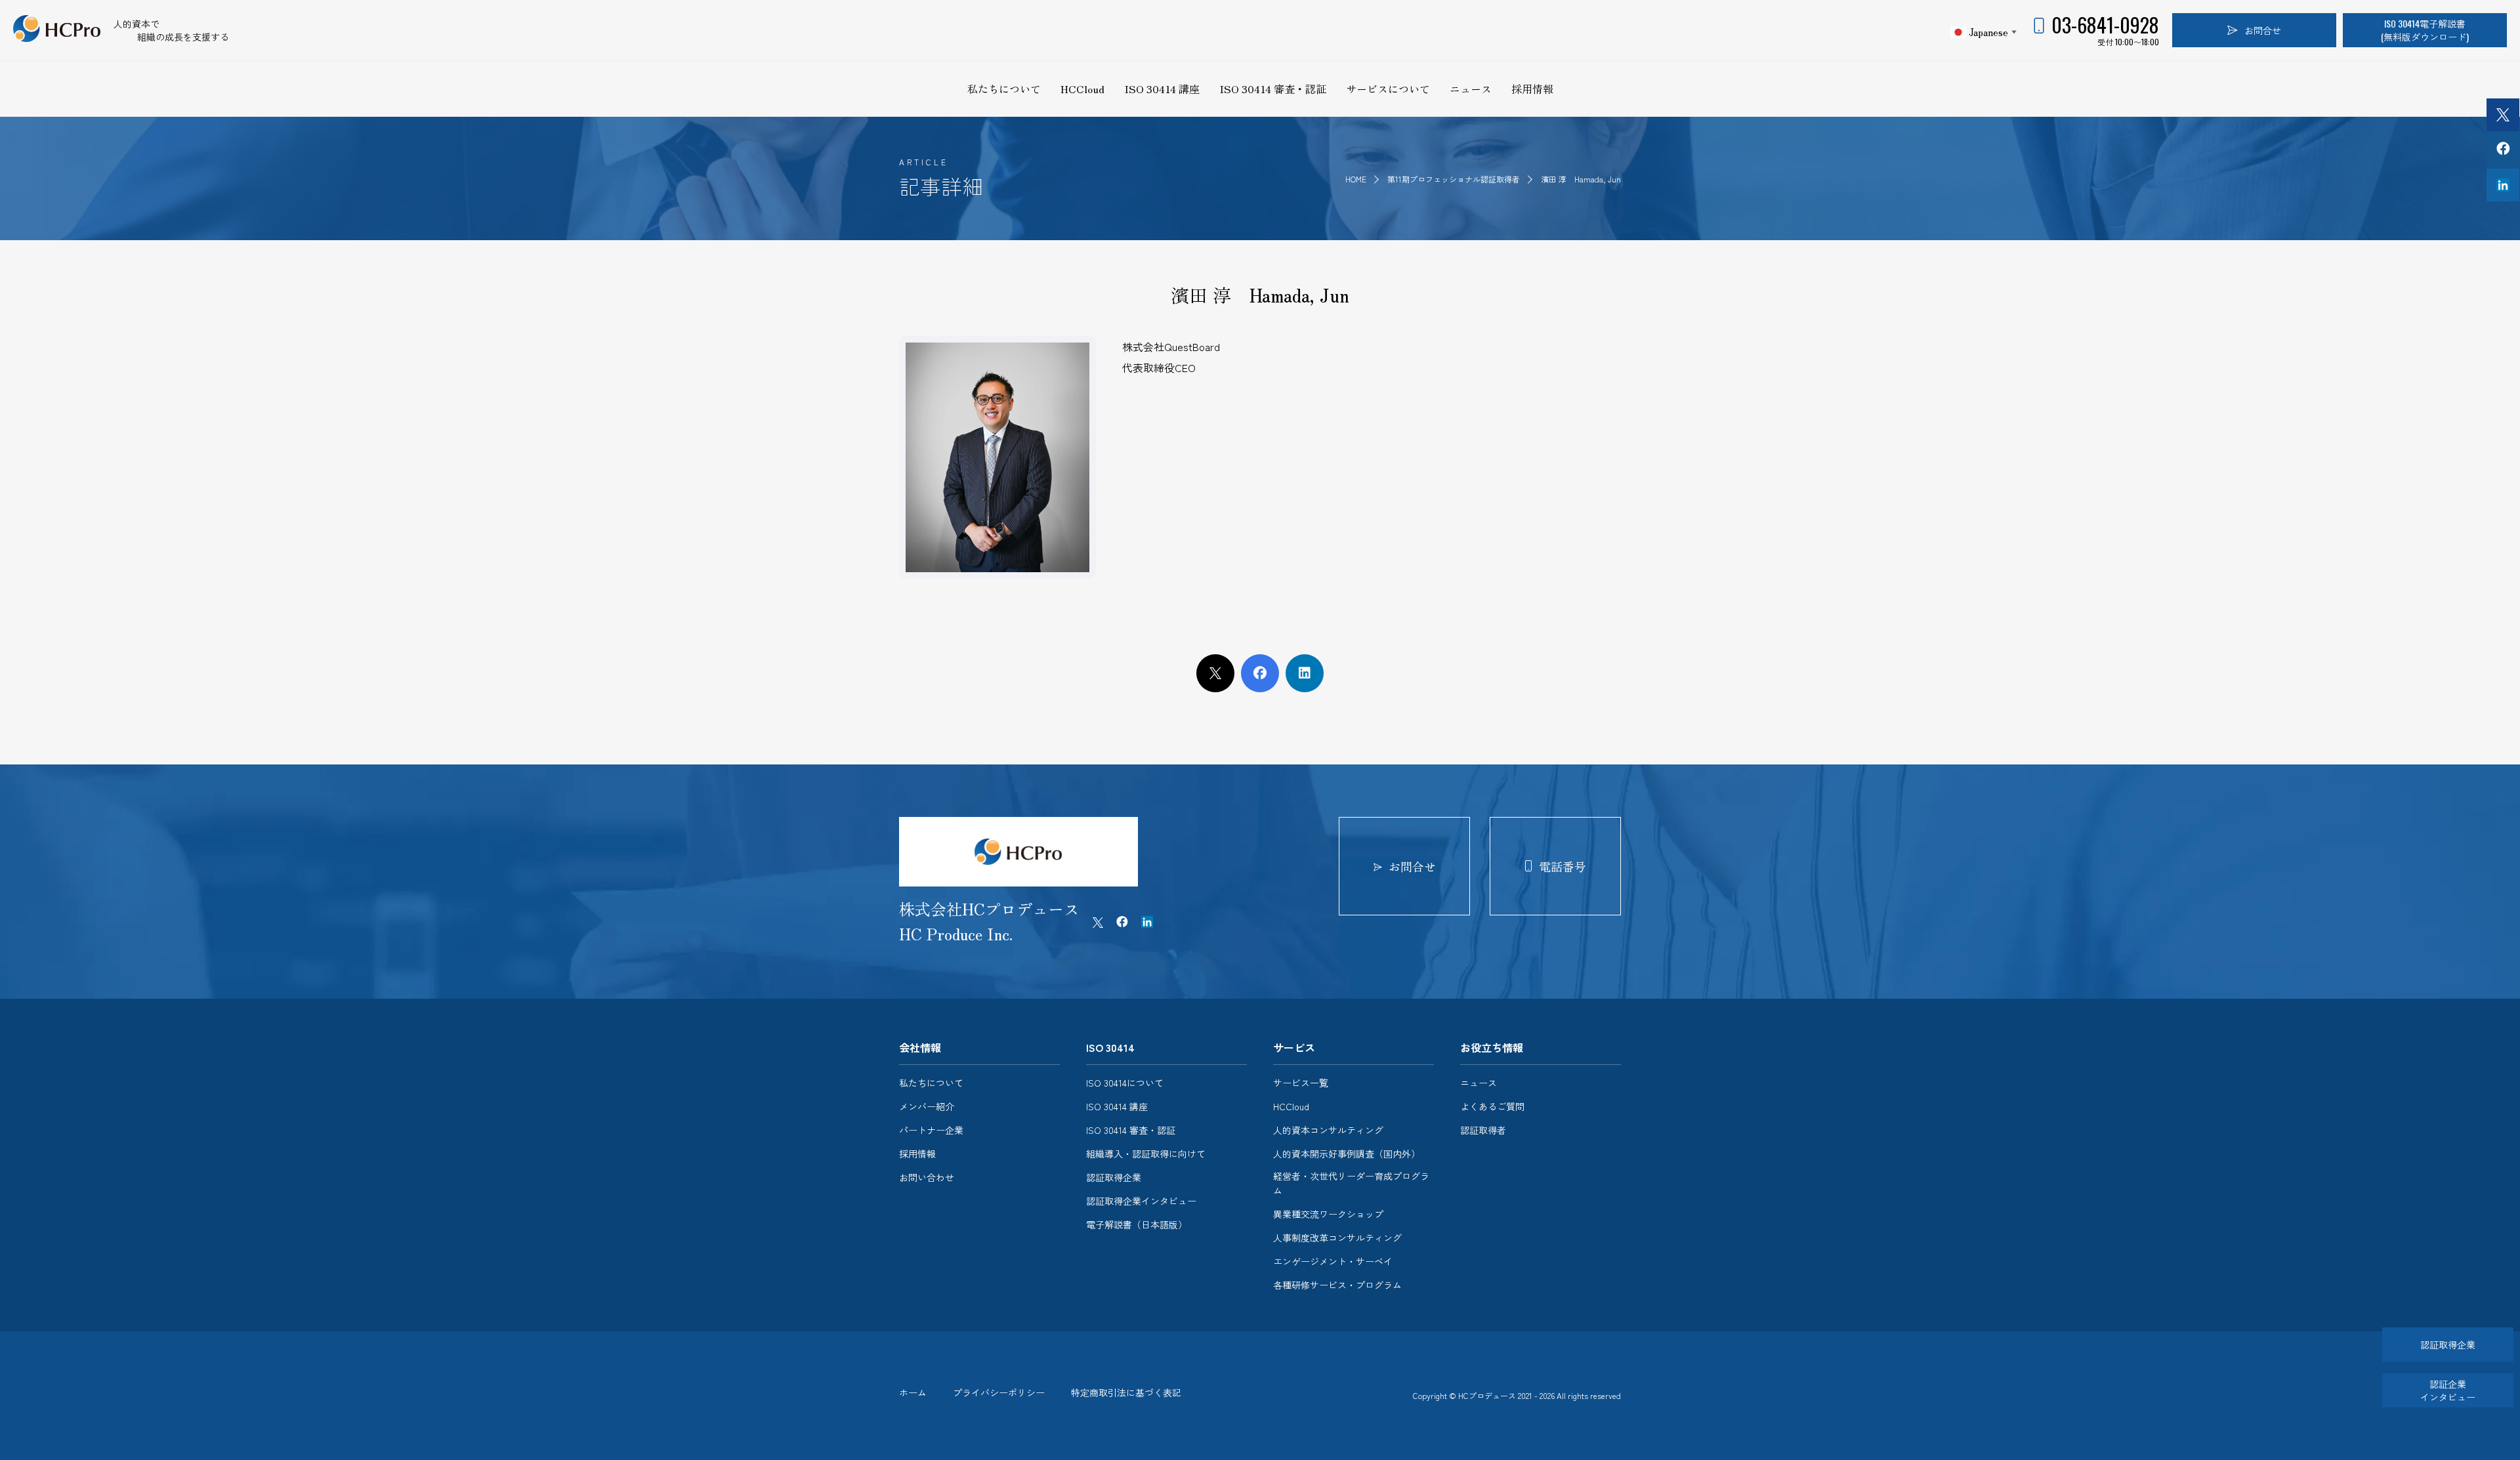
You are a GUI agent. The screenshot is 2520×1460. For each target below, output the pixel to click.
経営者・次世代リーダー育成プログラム (1351, 1183)
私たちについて (1004, 89)
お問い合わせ (927, 1177)
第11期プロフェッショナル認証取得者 (1455, 179)
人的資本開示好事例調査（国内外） (1347, 1154)
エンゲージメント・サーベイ (1333, 1261)
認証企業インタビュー (2448, 1390)
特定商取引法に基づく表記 (1126, 1392)
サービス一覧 (1301, 1083)
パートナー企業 (931, 1130)
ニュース (1471, 89)
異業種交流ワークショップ (1328, 1214)
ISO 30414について (1125, 1083)
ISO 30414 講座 (1162, 89)
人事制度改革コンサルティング (1337, 1238)
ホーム (913, 1392)
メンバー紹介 (927, 1106)
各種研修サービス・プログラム (1337, 1285)
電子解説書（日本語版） (1137, 1224)
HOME (1356, 179)
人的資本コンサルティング (1328, 1130)
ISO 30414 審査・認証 (1273, 89)
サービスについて (1388, 89)
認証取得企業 (1114, 1177)
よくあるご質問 (1492, 1106)
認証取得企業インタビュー (1141, 1201)
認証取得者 (1483, 1130)
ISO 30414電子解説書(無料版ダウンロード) (2425, 30)
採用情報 (1532, 89)
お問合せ (2263, 30)
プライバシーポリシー (999, 1392)
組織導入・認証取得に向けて (1146, 1154)
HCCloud (1082, 89)
